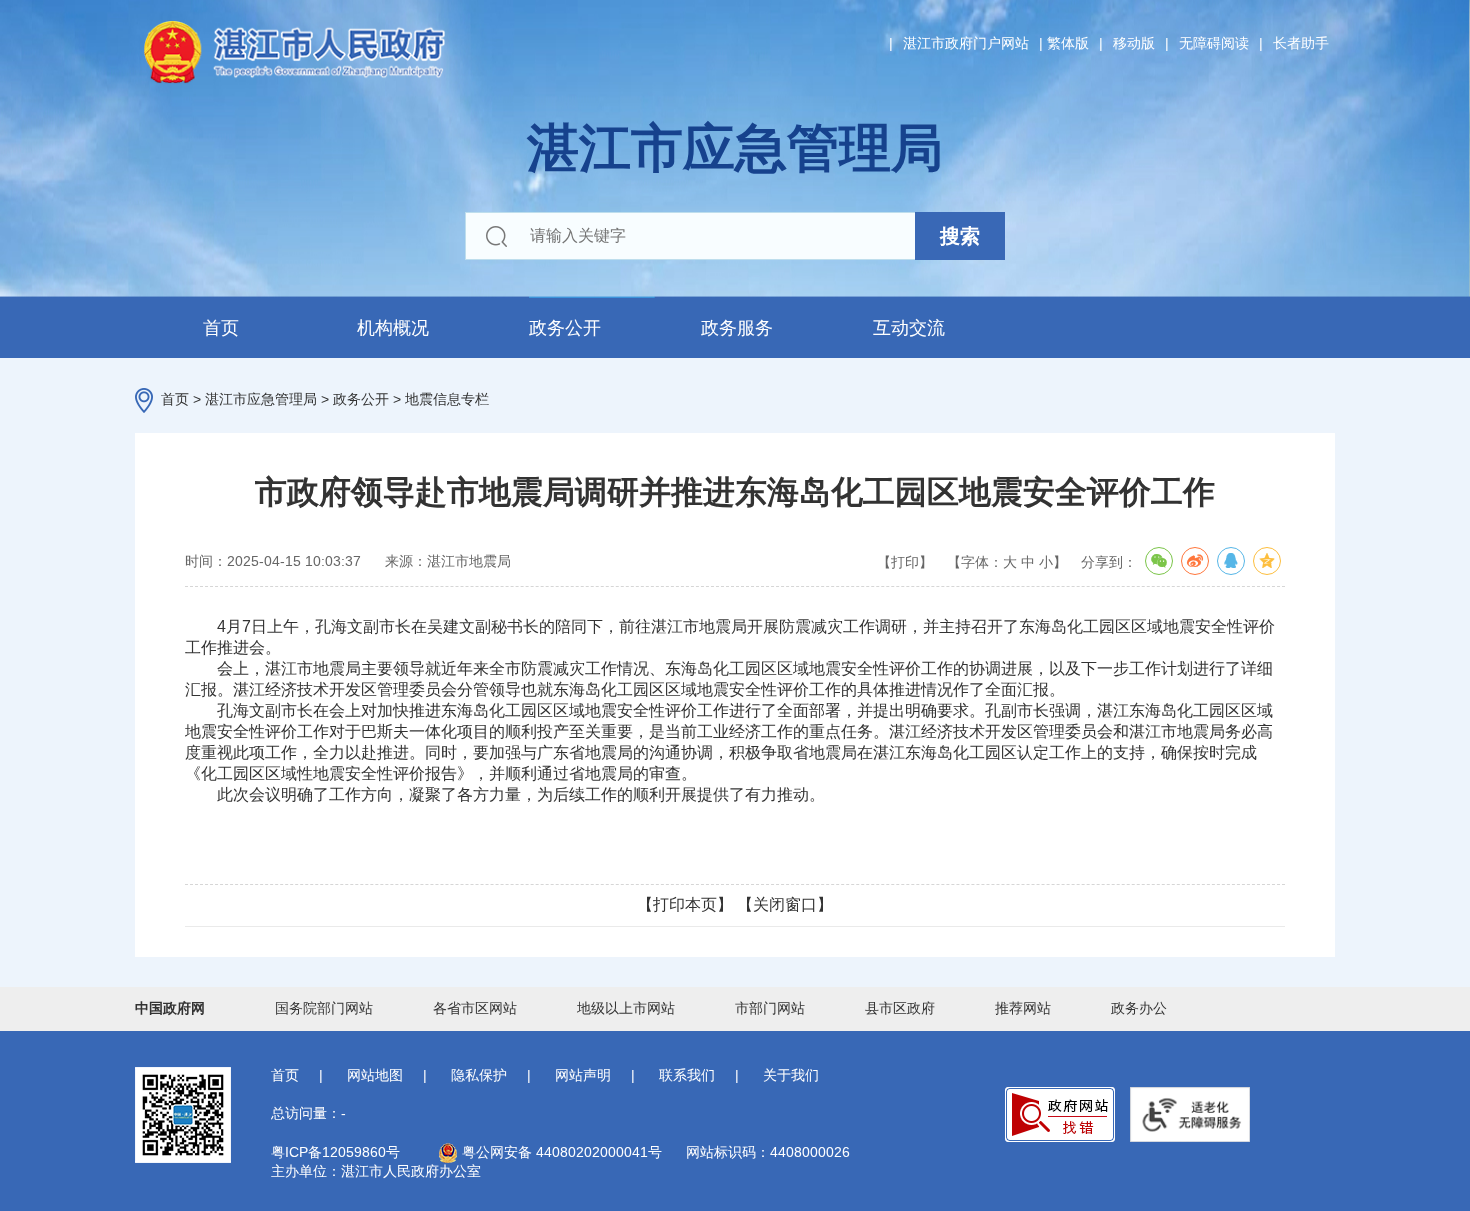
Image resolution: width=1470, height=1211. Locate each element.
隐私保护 (479, 1075)
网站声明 (583, 1075)
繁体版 (1068, 43)
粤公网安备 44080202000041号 (560, 1152)
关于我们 (791, 1075)
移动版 (1134, 43)
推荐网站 (1023, 1008)
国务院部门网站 (324, 1008)
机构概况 (393, 328)
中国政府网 (170, 1008)
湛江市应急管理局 (261, 399)
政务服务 (737, 328)
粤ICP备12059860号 (335, 1152)
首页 (221, 328)
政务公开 (565, 328)
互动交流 (909, 328)
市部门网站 (770, 1008)
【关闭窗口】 (785, 904)
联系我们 (687, 1075)
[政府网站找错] (1060, 1114)
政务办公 (1139, 1008)
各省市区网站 (475, 1008)
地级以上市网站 (626, 1008)
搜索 (960, 236)
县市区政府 (900, 1008)
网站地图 (375, 1075)
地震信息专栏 (447, 399)
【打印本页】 (685, 904)
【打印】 (905, 562)
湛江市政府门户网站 (966, 43)
